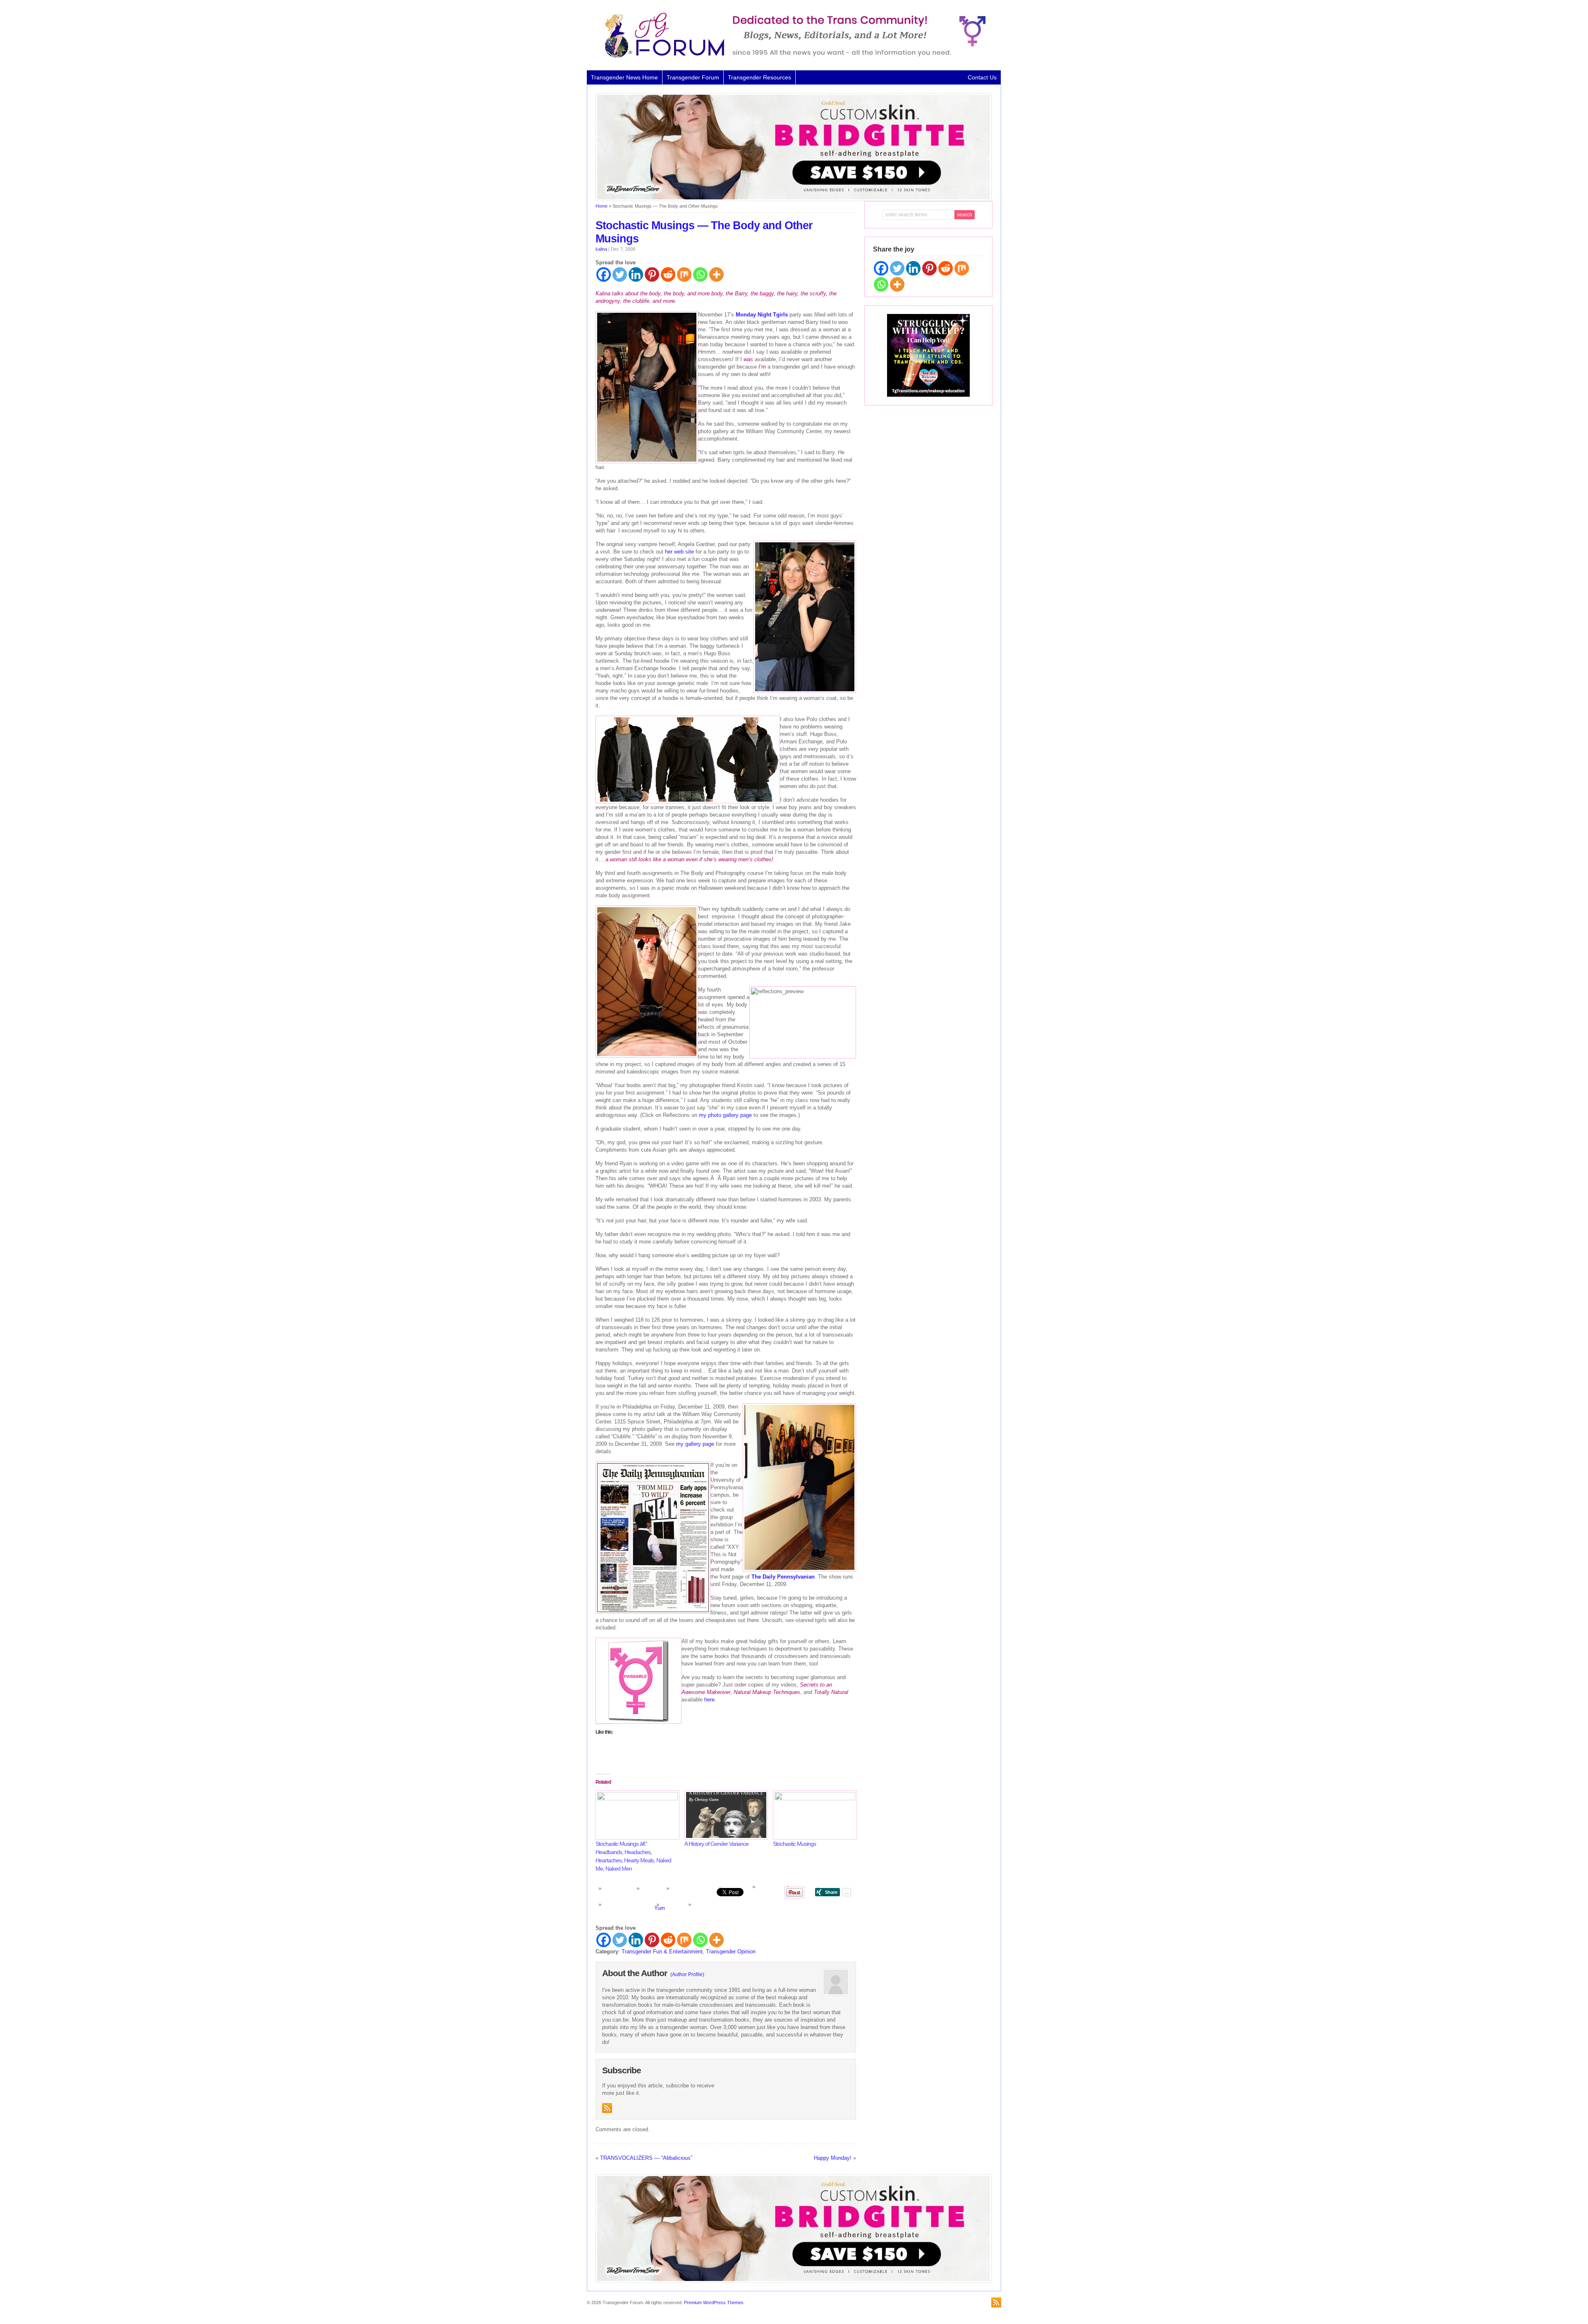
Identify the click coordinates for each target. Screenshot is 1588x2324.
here (709, 1700)
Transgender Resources (759, 77)
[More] (716, 274)
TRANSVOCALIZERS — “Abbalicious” (646, 2158)
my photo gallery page (725, 1115)
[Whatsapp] (700, 274)
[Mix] (684, 274)
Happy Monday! (833, 2158)
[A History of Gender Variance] (725, 1815)
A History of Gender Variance (716, 1844)
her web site (679, 552)
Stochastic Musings (794, 1844)
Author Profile (687, 1974)
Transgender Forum (693, 77)
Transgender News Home (624, 77)
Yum (660, 1908)
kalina (601, 249)
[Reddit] (668, 274)
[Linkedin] (636, 274)
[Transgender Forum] (792, 56)
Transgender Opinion (731, 1951)
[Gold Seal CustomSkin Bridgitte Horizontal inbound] (794, 199)
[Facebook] (604, 274)
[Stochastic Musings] (813, 1815)
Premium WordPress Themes (714, 2302)
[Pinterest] (652, 274)
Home (601, 206)
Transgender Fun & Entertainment (662, 1951)
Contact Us (982, 77)
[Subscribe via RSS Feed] (607, 2108)
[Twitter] (620, 274)
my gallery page (695, 1444)
